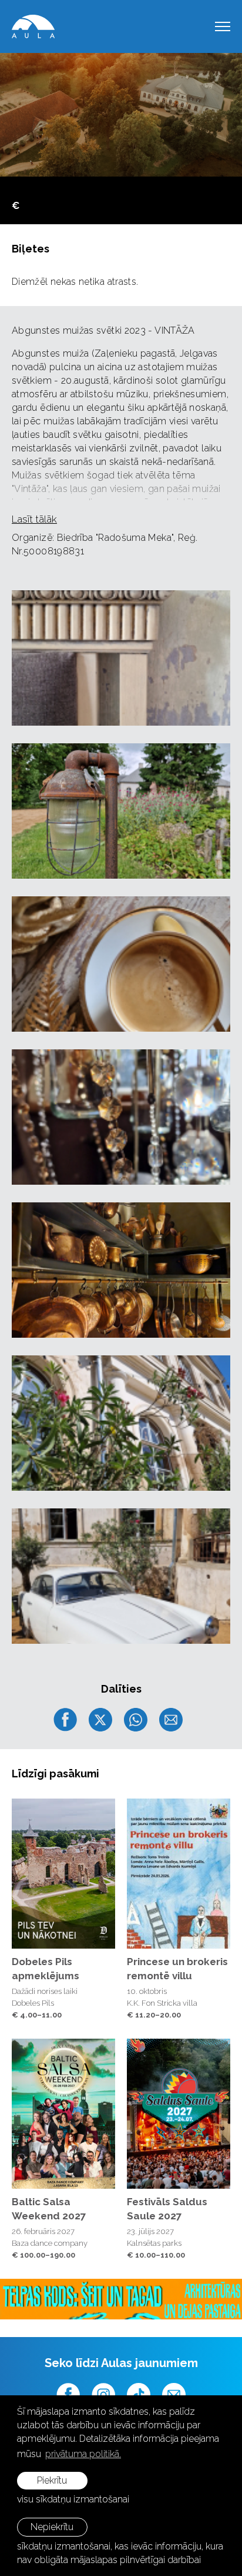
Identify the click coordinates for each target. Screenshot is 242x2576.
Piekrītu (52, 2480)
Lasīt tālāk (34, 519)
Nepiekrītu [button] (52, 2527)
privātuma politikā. (83, 2454)
